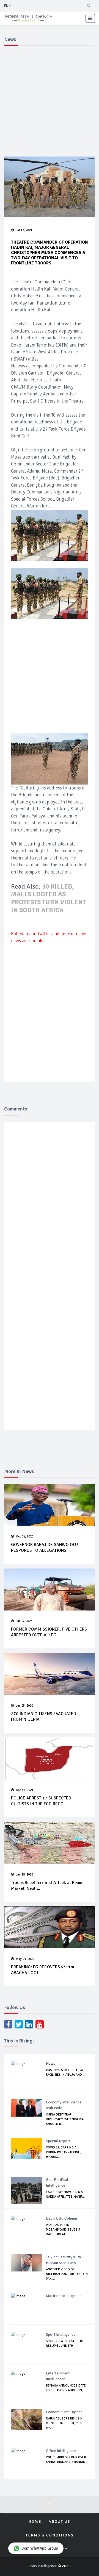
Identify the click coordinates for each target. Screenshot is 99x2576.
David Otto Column (61, 2218)
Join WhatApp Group (40, 2548)
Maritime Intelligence (64, 2296)
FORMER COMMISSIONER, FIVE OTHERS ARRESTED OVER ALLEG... (49, 1632)
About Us (60, 2521)
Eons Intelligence (43, 2566)
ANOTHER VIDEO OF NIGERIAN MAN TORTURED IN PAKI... (67, 2274)
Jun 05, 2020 (24, 1706)
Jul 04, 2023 (24, 1621)
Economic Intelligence (64, 2412)
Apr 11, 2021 (25, 1790)
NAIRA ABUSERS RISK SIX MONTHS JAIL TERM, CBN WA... (64, 2423)
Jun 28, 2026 (24, 1875)
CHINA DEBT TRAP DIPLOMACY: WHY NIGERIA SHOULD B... (65, 2119)
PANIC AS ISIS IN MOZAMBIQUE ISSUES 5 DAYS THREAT (63, 2230)
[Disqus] (52, 1206)
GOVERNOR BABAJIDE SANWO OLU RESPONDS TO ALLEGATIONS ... (44, 1547)
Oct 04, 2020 (25, 1537)
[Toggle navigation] (90, 18)
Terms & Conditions (50, 2535)
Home (35, 2521)
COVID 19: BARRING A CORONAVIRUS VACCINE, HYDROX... (63, 2152)
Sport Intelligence (61, 2334)
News (51, 2063)
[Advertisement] (50, 100)
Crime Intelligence (61, 2451)
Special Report (58, 2141)
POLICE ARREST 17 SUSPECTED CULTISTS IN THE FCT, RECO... (41, 1801)
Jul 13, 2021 (24, 230)
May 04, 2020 (25, 1959)
